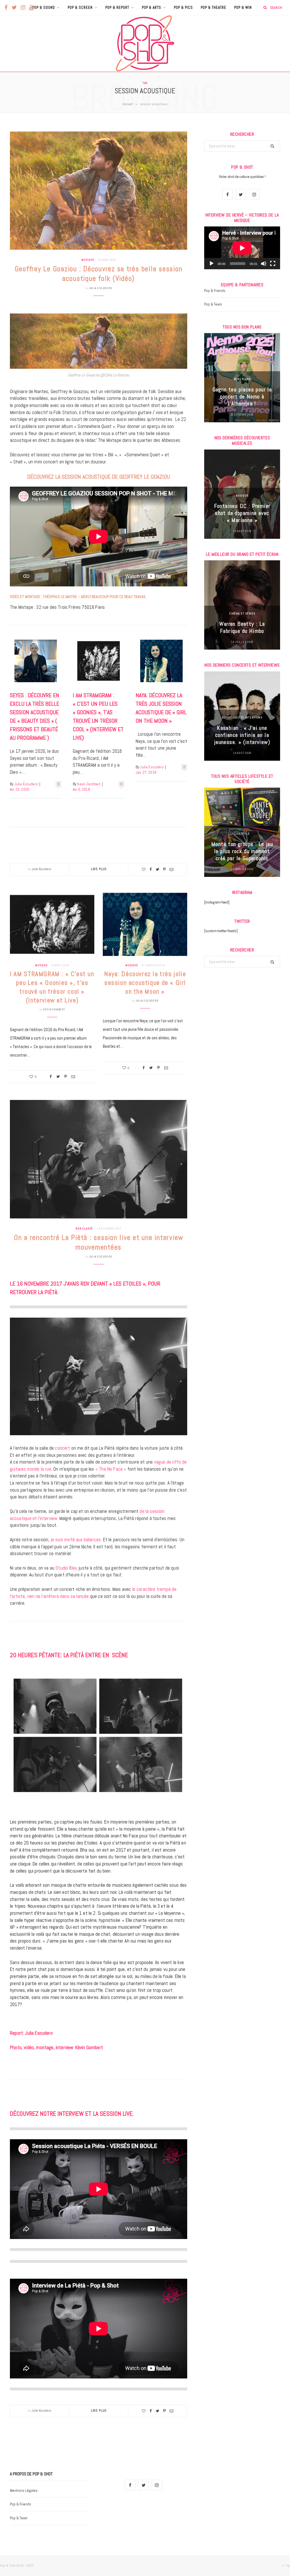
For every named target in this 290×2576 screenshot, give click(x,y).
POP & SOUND (44, 8)
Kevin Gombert (89, 784)
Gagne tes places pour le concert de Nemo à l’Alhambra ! (242, 397)
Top (287, 2566)
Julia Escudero (101, 288)
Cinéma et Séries (242, 613)
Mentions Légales (24, 2491)
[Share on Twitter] (157, 869)
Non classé (84, 1228)
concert (62, 1448)
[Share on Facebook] (151, 869)
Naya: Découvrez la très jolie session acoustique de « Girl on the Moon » (145, 983)
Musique (88, 260)
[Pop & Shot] (145, 43)
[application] (242, 248)
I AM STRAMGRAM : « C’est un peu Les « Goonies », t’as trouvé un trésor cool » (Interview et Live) (52, 987)
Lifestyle (242, 834)
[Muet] (264, 264)
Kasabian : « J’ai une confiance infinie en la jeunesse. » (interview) (242, 735)
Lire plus (99, 869)
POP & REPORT (117, 8)
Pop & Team (213, 304)
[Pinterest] (164, 869)
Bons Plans (242, 379)
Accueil (128, 104)
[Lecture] (212, 264)
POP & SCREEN (80, 8)
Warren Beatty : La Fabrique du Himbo (242, 627)
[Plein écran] (273, 264)
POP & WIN (243, 8)
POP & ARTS (152, 8)
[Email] (171, 869)
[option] (242, 378)
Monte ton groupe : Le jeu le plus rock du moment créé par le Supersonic (242, 851)
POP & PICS (183, 8)
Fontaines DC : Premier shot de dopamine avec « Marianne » (242, 513)
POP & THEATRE (214, 8)
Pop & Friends (215, 291)
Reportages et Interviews (242, 717)
